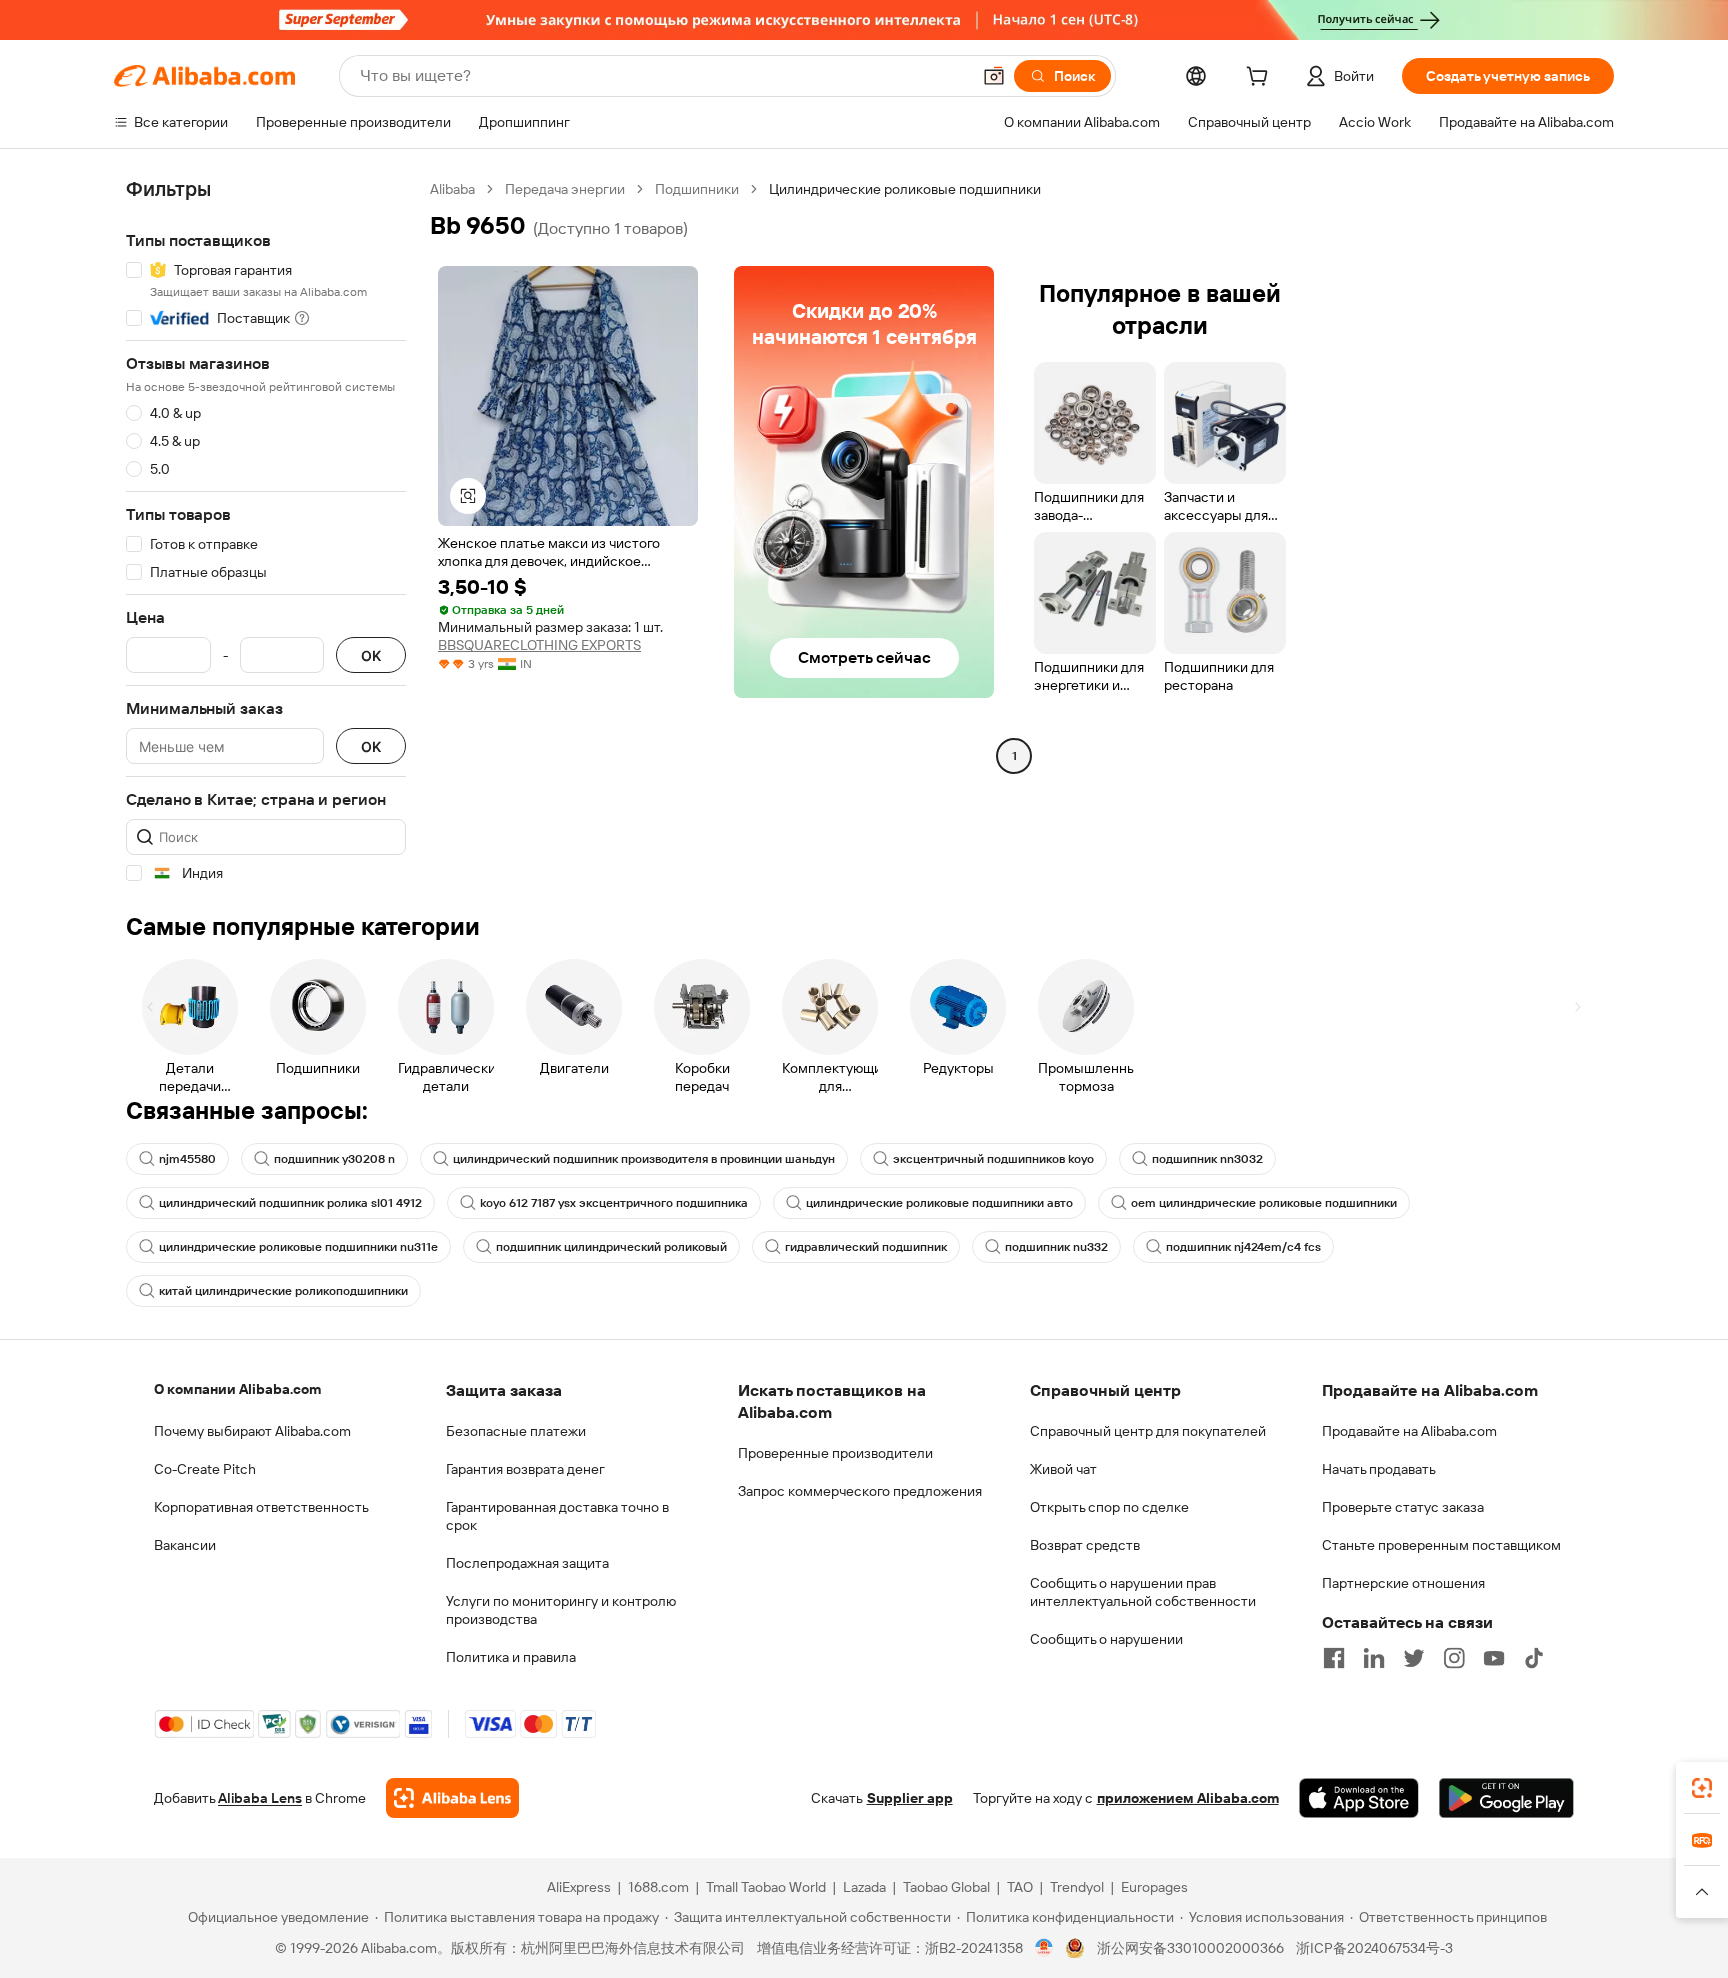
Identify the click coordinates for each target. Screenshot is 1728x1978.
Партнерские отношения (1403, 1583)
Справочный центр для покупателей (1148, 1431)
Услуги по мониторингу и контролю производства (561, 1610)
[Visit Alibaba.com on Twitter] (1414, 1658)
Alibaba (452, 189)
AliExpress (579, 1887)
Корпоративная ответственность (261, 1507)
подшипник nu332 (1056, 1247)
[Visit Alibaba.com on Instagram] (1454, 1658)
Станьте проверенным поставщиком (1441, 1545)
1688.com (658, 1887)
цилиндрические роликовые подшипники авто (939, 1203)
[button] (994, 76)
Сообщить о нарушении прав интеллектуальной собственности (1143, 1592)
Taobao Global (946, 1887)
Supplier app (910, 1798)
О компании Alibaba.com (237, 1389)
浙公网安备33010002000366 (1190, 1948)
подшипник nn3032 (1207, 1159)
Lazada (864, 1887)
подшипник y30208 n (334, 1159)
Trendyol (1077, 1887)
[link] (1702, 1788)
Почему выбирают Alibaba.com (252, 1431)
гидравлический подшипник (866, 1247)
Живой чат (1063, 1469)
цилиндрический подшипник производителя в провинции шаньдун (644, 1159)
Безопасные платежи (516, 1431)
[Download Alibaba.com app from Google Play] (1506, 1798)
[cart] (1261, 79)
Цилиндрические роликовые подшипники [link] (905, 189)
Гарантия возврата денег (525, 1469)
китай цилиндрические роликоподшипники (283, 1291)
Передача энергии (565, 189)
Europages (1154, 1887)
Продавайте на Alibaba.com (1409, 1431)
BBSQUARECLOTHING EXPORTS (539, 645)
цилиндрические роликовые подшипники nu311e (298, 1247)
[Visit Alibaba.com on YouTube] (1494, 1658)
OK (371, 655)
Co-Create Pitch (205, 1469)
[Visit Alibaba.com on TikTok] (1534, 1658)
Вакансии (185, 1545)
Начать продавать (1379, 1469)
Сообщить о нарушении (1106, 1639)
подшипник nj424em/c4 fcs (1243, 1247)
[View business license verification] (1044, 1948)
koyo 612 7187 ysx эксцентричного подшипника (614, 1203)
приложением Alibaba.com (1188, 1798)
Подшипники (697, 189)
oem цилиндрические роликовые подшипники (1264, 1203)
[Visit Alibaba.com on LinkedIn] (1374, 1658)
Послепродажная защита (527, 1563)
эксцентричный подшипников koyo (993, 1159)
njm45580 (187, 1159)
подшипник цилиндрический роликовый (611, 1247)
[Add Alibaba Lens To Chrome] (452, 1798)
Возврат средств (1085, 1545)
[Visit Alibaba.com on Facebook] (1334, 1658)
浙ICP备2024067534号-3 (1374, 1948)
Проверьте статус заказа (1403, 1507)
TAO (1020, 1887)
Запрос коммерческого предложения (860, 1491)
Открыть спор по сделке (1109, 1507)
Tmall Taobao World (766, 1887)
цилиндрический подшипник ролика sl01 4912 (290, 1203)
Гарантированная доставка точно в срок (557, 1516)
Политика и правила (511, 1657)
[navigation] (266, 531)
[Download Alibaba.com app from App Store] (1359, 1798)
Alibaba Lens (260, 1798)
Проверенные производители (835, 1453)
